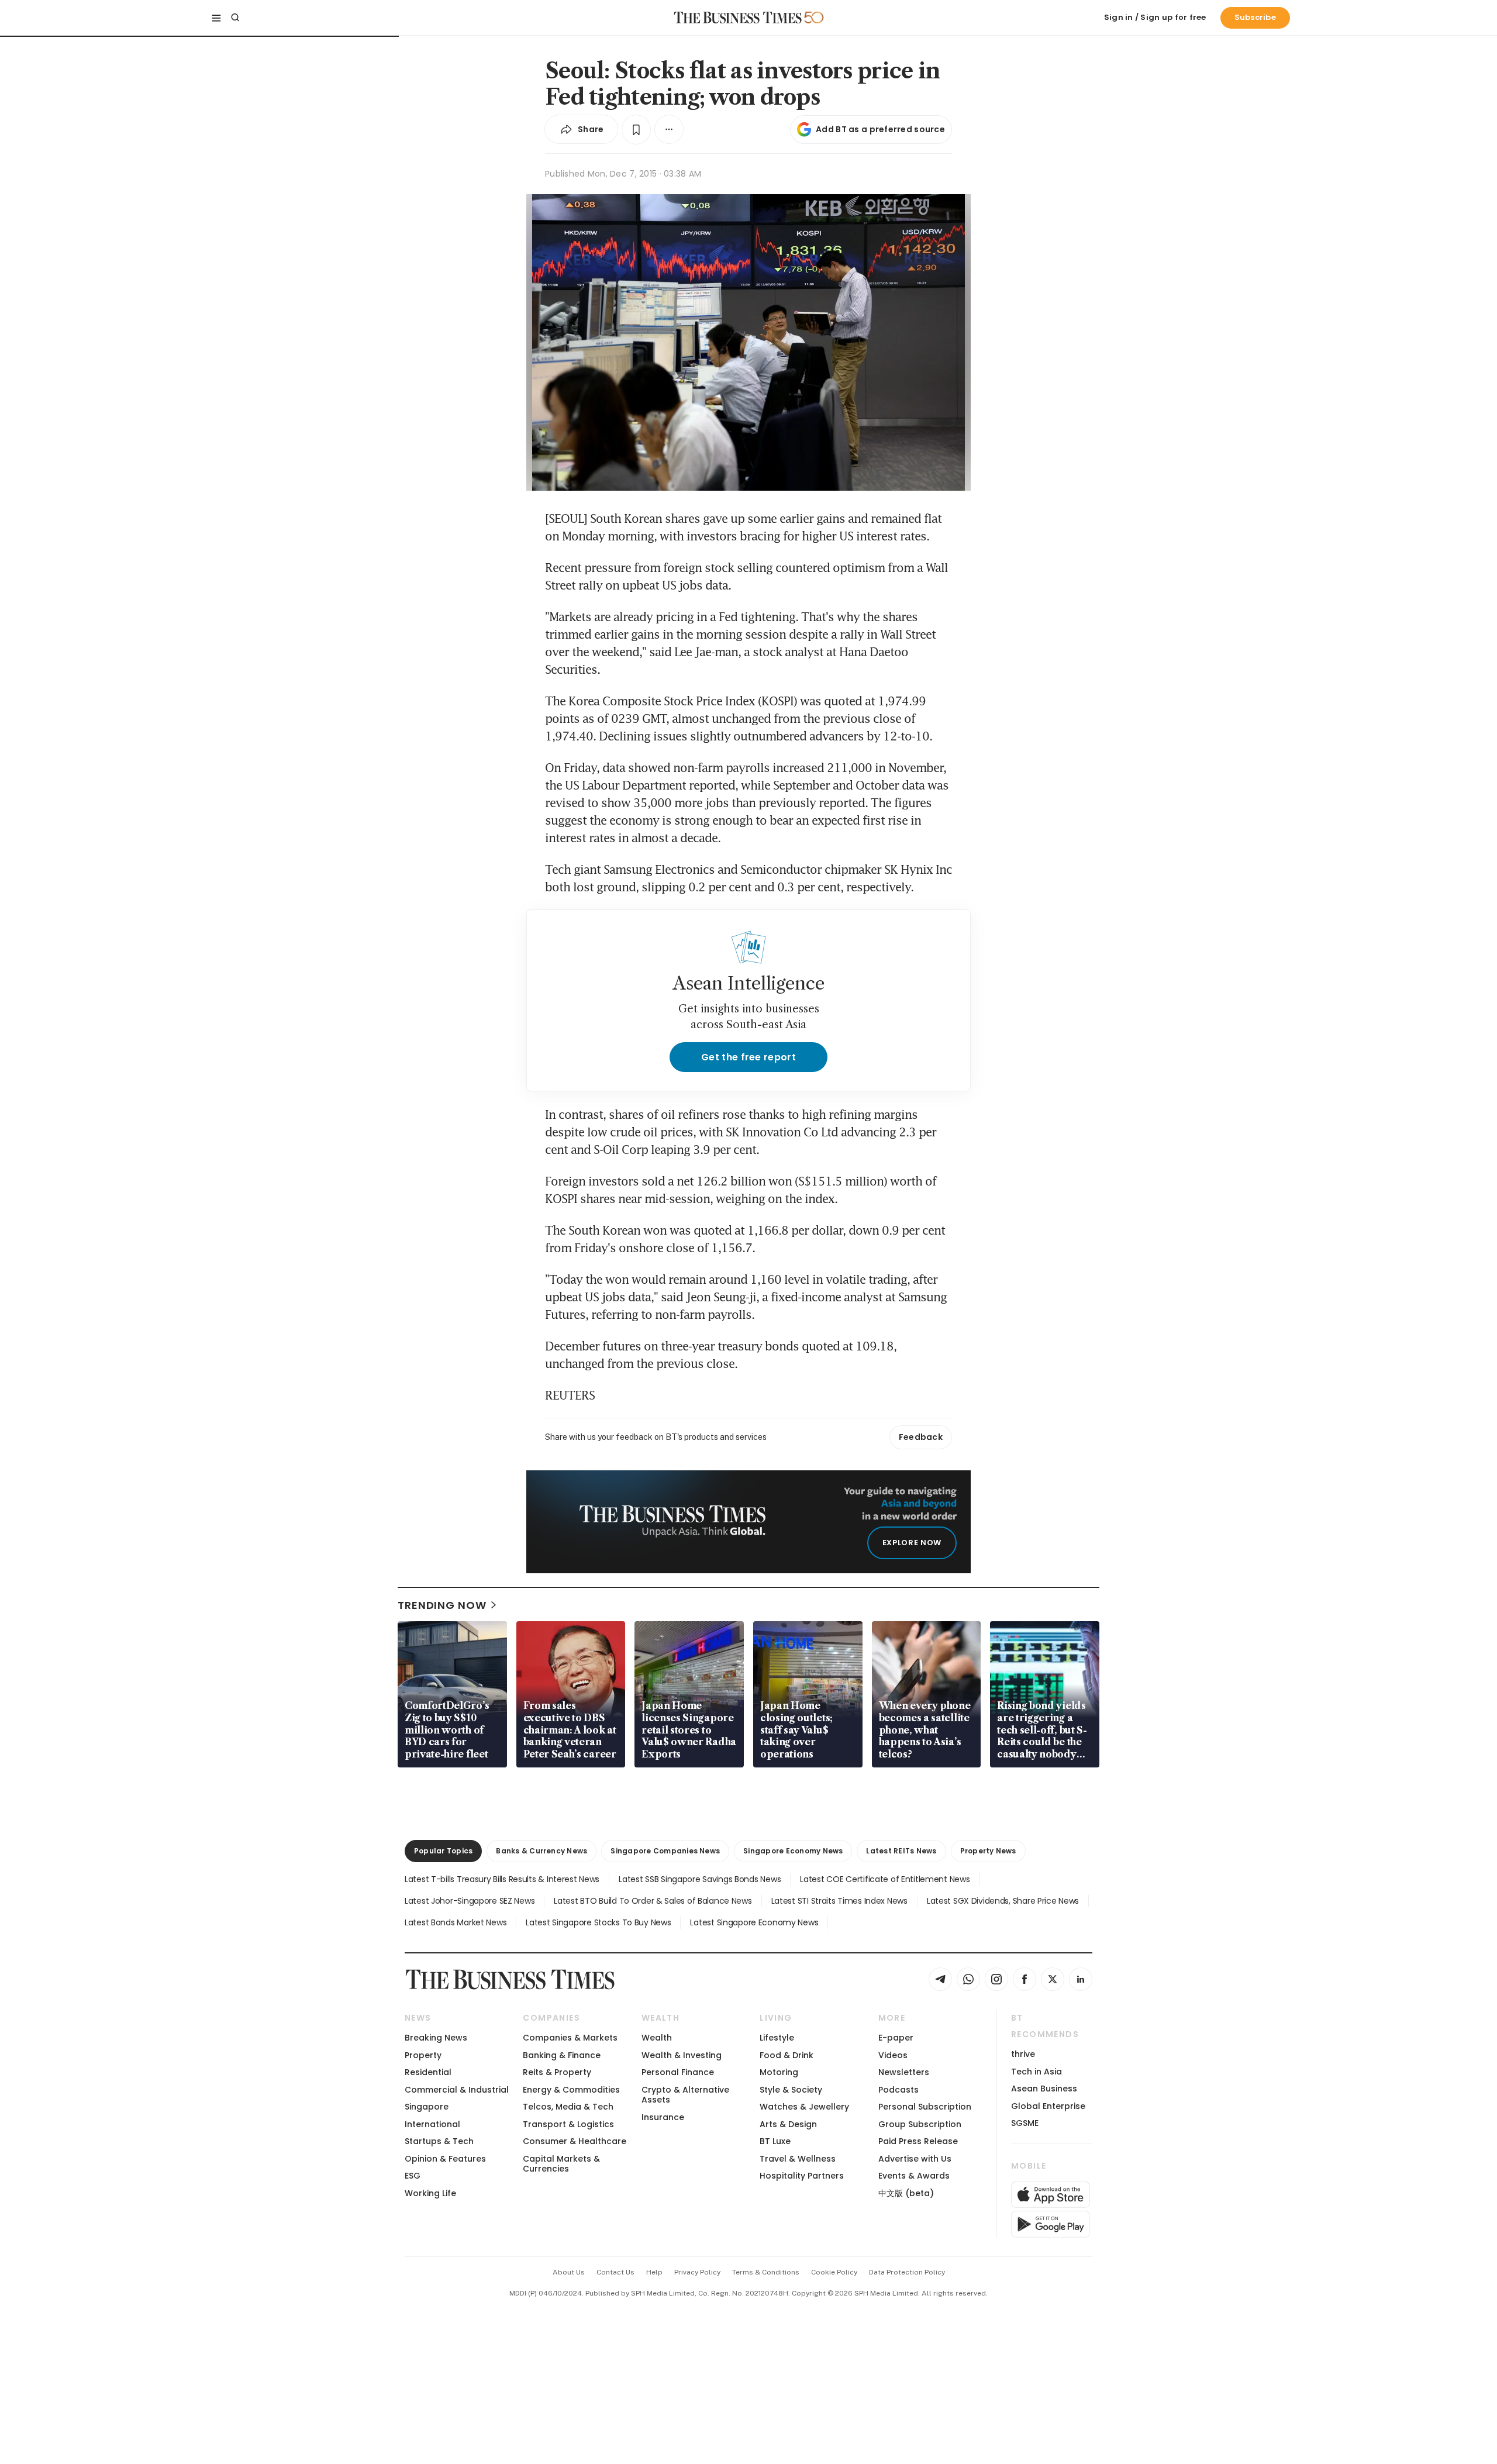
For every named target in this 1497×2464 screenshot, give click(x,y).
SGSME (1025, 2123)
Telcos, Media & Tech (568, 2107)
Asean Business (1044, 2089)
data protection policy (907, 2272)
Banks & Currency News (541, 1851)
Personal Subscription (925, 2107)
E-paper (896, 2038)
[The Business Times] (738, 18)
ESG (413, 2176)
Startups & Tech (439, 2141)
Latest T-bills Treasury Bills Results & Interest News (502, 1879)
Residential (428, 2072)
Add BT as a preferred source (880, 129)
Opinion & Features (445, 2159)
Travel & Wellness (798, 2159)
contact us (615, 2272)
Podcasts (898, 2090)
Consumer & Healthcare (575, 2141)
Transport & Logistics (568, 2124)
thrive (1023, 2054)
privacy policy (697, 2272)
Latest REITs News (901, 1851)
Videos (893, 2055)
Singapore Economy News (793, 1851)
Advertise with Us (915, 2159)
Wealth (657, 2038)
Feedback (921, 1437)
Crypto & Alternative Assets (685, 2095)
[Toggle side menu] (216, 18)
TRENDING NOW (442, 1605)
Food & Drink (787, 2055)
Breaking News (436, 2038)
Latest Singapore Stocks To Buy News (598, 1922)
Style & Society (791, 2090)
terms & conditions (766, 2272)
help (654, 2272)
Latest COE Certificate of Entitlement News (885, 1879)
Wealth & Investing (682, 2055)
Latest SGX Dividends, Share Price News (1003, 1901)
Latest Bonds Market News (456, 1922)
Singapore (427, 2107)
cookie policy (834, 2272)
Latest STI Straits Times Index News (839, 1901)
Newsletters (904, 2072)
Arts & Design (788, 2124)
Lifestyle (777, 2038)
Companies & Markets (570, 2038)
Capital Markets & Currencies (561, 2164)
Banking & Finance (562, 2055)
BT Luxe (775, 2141)
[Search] (235, 18)
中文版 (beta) (906, 2193)
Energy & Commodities (571, 2090)
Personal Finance (678, 2072)
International (432, 2124)
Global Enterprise (1048, 2106)
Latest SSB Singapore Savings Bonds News (700, 1879)
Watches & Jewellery (804, 2107)
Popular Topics (443, 1851)
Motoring (779, 2072)
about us (569, 2272)
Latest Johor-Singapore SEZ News (470, 1901)
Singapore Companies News (665, 1851)
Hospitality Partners (802, 2176)
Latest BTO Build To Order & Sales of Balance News (653, 1901)
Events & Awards (914, 2176)
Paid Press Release (918, 2141)
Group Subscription (920, 2124)
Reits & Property (557, 2072)
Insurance (663, 2117)
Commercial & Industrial (457, 2090)
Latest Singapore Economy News (754, 1922)
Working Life (430, 2193)
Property (423, 2055)
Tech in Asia (1036, 2072)
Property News (988, 1851)
